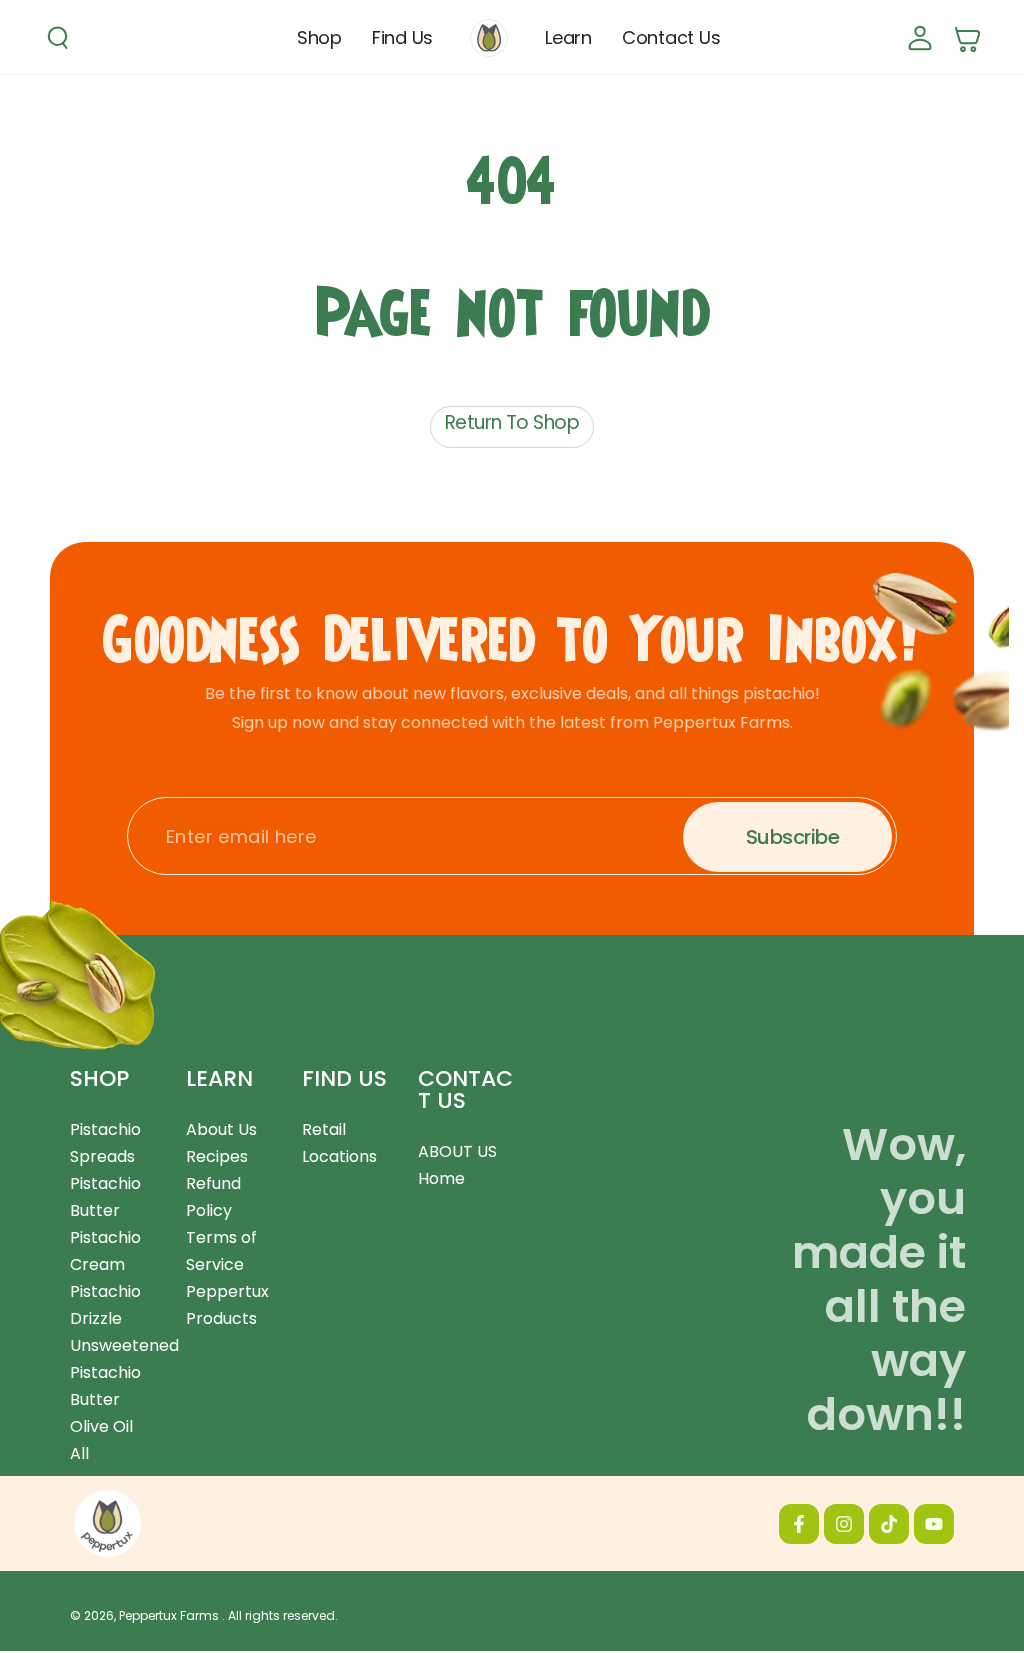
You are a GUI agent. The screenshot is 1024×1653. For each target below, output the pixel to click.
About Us (221, 1129)
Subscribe (792, 837)
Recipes (217, 1156)
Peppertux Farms (170, 1615)
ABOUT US (457, 1151)
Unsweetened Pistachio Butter (124, 1372)
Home (441, 1178)
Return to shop (512, 422)
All (79, 1453)
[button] (58, 38)
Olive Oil (101, 1426)
